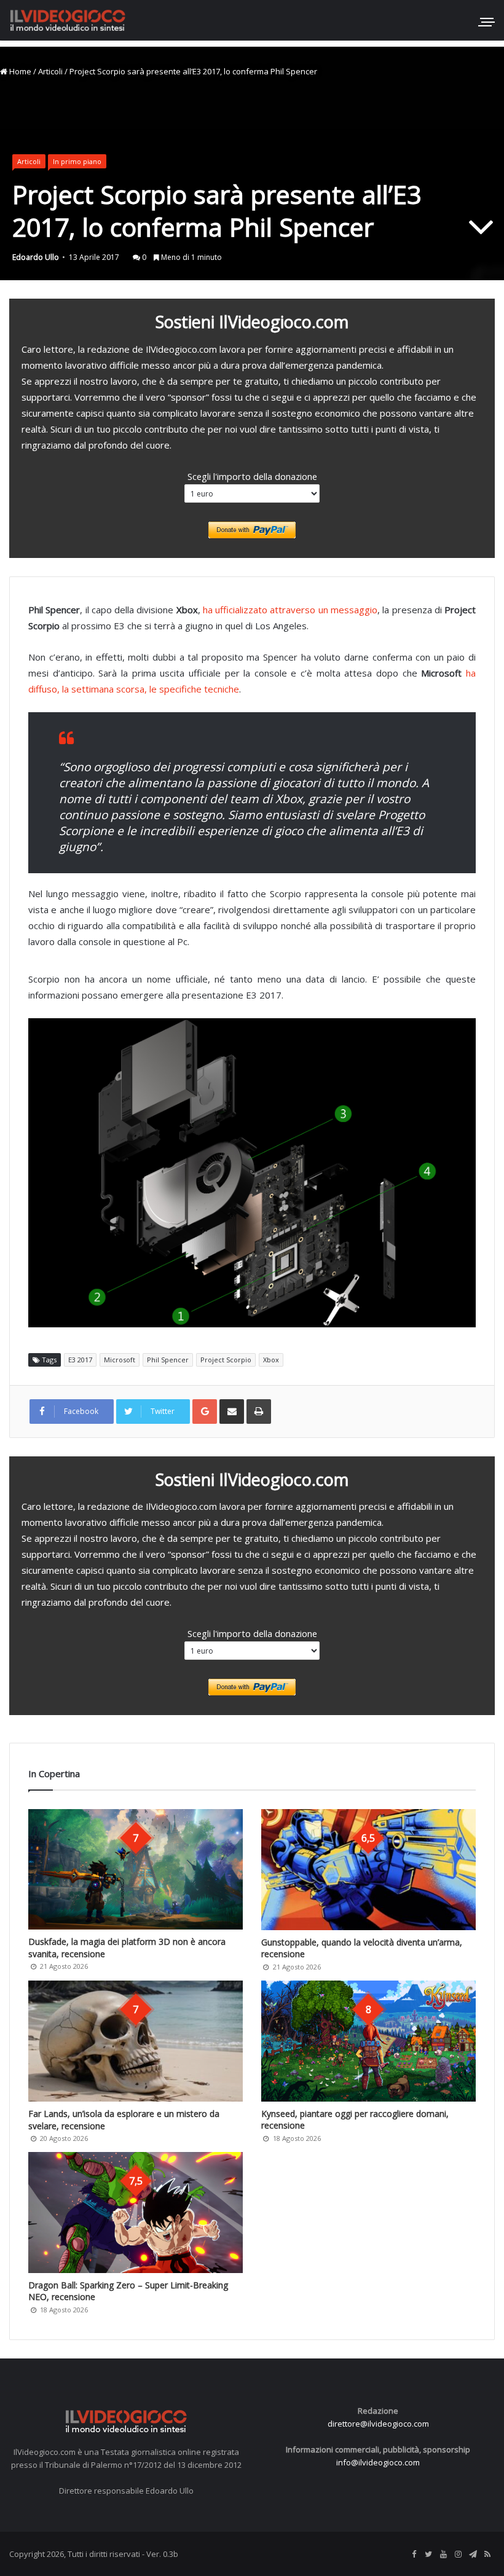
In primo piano (77, 161)
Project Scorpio (226, 1360)
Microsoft (120, 1360)
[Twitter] (428, 2554)
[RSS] (487, 2554)
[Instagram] (458, 2554)
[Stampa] (259, 1412)
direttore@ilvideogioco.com (378, 2424)
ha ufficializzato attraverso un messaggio (289, 610)
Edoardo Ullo (36, 257)
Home (19, 71)
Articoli (50, 71)
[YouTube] (443, 2554)
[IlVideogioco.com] (68, 20)
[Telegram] (473, 2554)
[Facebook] (414, 2554)
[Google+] (205, 1412)
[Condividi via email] (232, 1412)
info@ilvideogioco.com (378, 2462)
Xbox (271, 1360)
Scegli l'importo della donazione (252, 476)
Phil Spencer (168, 1360)
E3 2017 (80, 1360)
